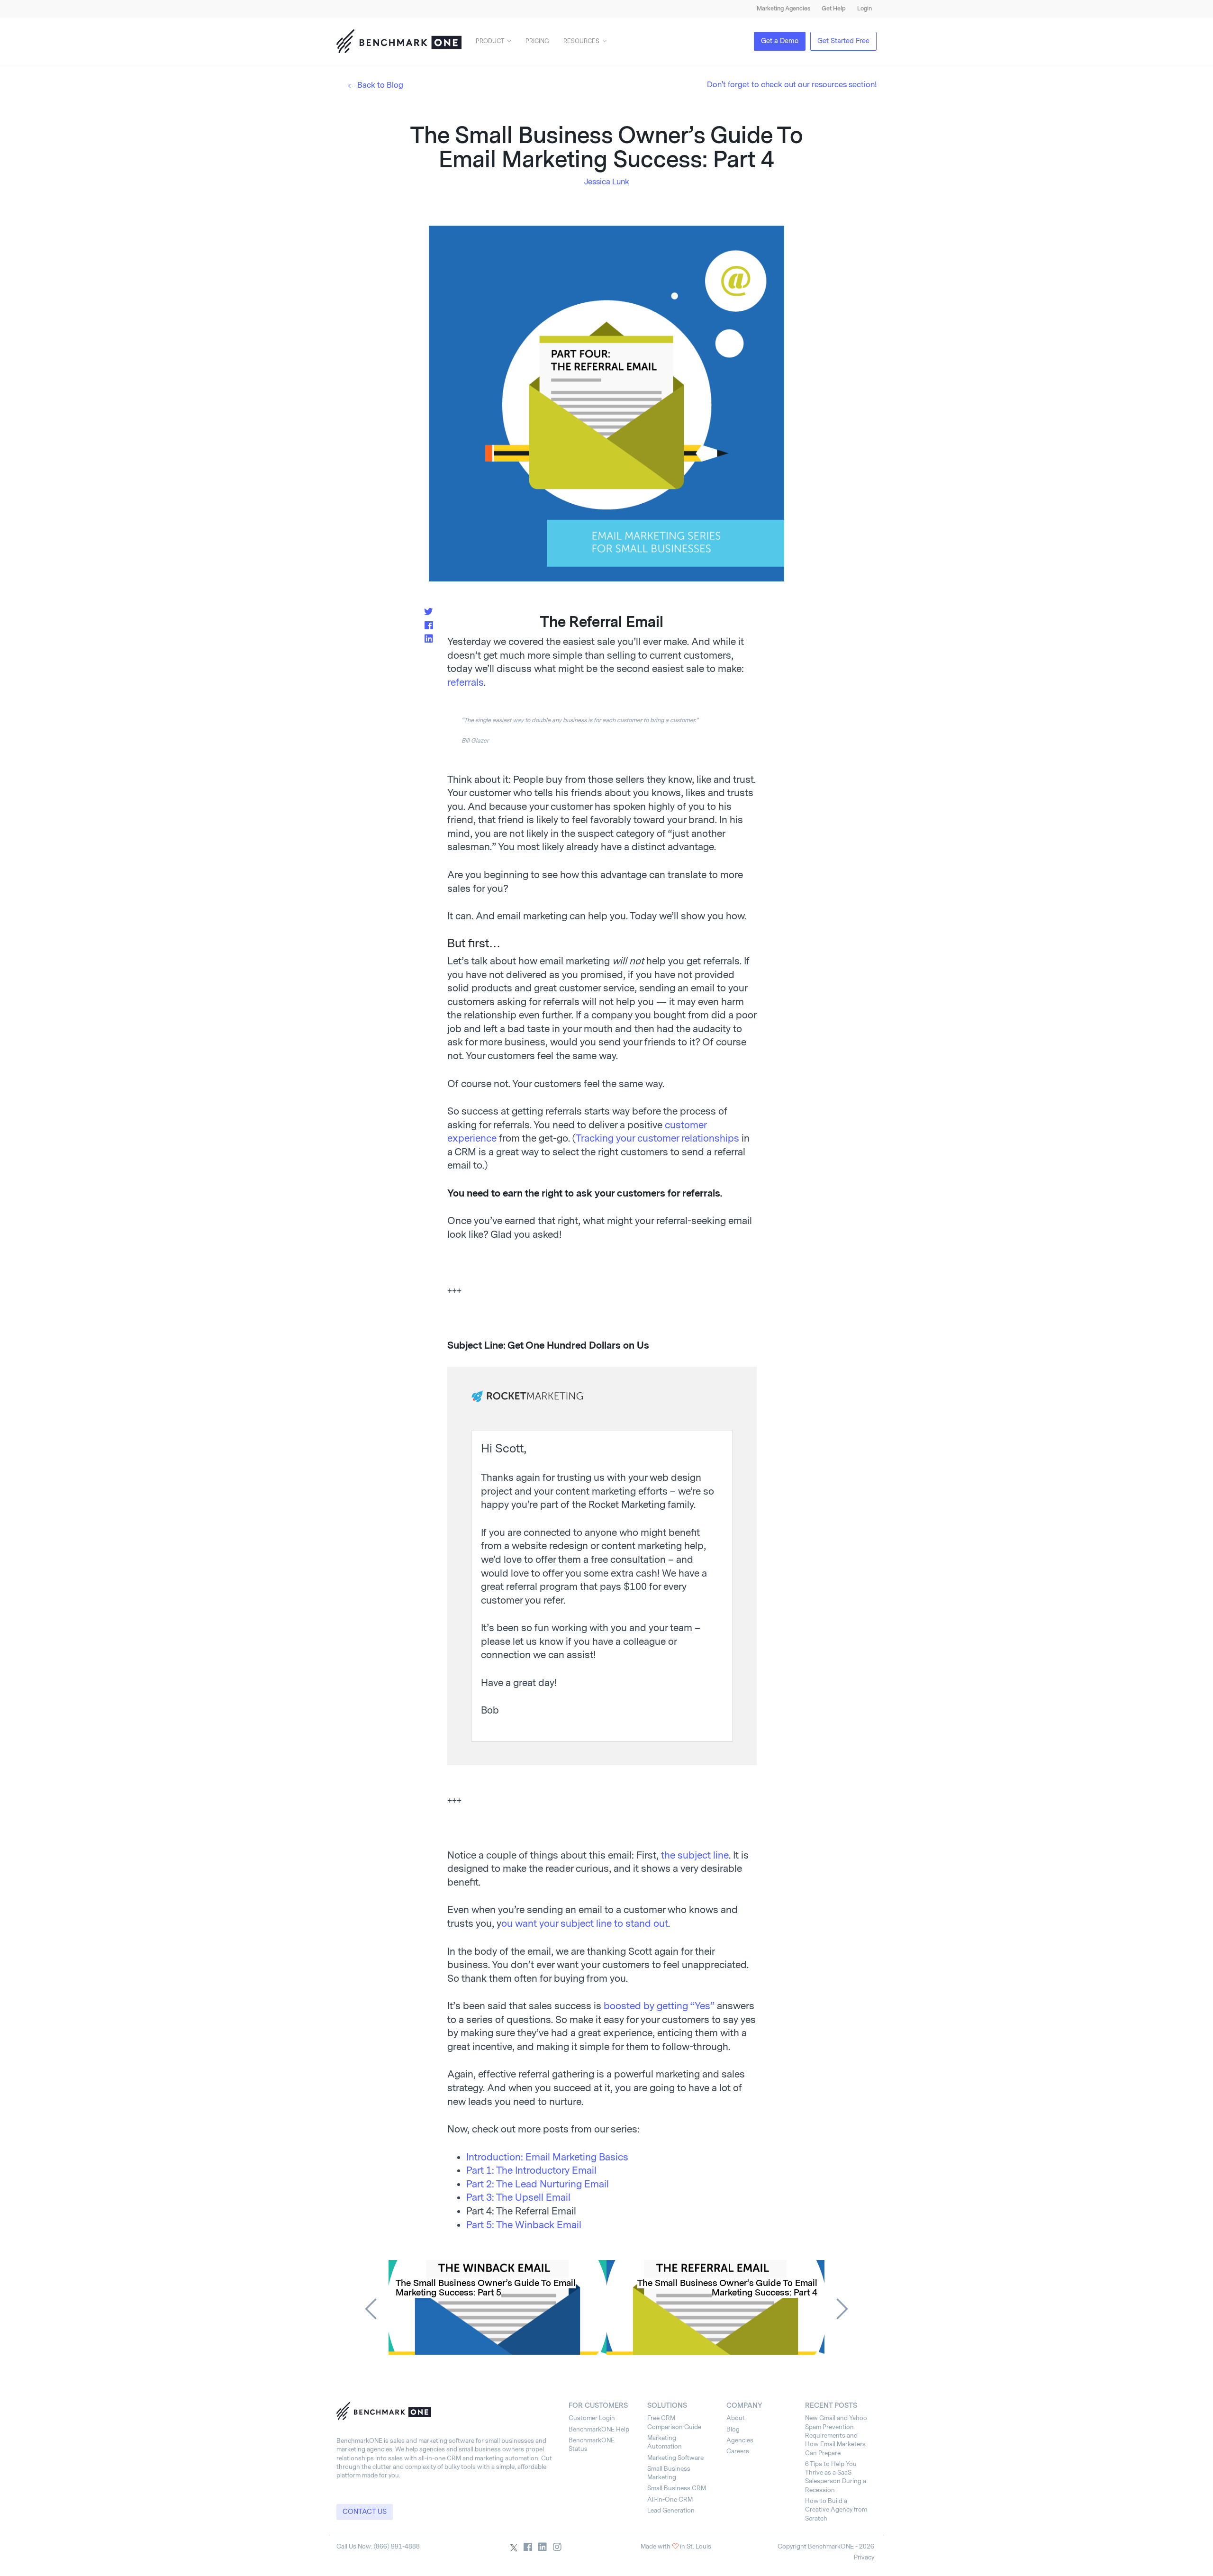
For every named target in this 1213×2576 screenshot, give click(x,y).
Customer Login (592, 2418)
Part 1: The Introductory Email (531, 2170)
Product (490, 41)
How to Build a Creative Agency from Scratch (836, 2510)
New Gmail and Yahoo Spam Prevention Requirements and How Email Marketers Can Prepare (836, 2435)
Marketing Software (675, 2458)
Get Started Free (843, 41)
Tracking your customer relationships (657, 1138)
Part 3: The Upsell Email (518, 2197)
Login (864, 9)
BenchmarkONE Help (599, 2429)
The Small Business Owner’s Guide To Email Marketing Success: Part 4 (727, 2288)
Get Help (834, 9)
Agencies (740, 2440)
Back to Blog (380, 85)
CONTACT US (365, 2512)
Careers (738, 2451)
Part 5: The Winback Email (524, 2225)
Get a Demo (780, 41)
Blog (733, 2429)
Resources (581, 41)
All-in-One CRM (670, 2499)
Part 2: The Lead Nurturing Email (538, 2184)
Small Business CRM (677, 2488)
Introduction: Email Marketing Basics (547, 2157)
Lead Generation (671, 2510)
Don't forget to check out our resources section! (792, 85)
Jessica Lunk (607, 182)
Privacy (864, 2557)
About (736, 2418)
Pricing (537, 41)
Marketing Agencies (783, 9)
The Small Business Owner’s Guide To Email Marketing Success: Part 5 (486, 2288)
